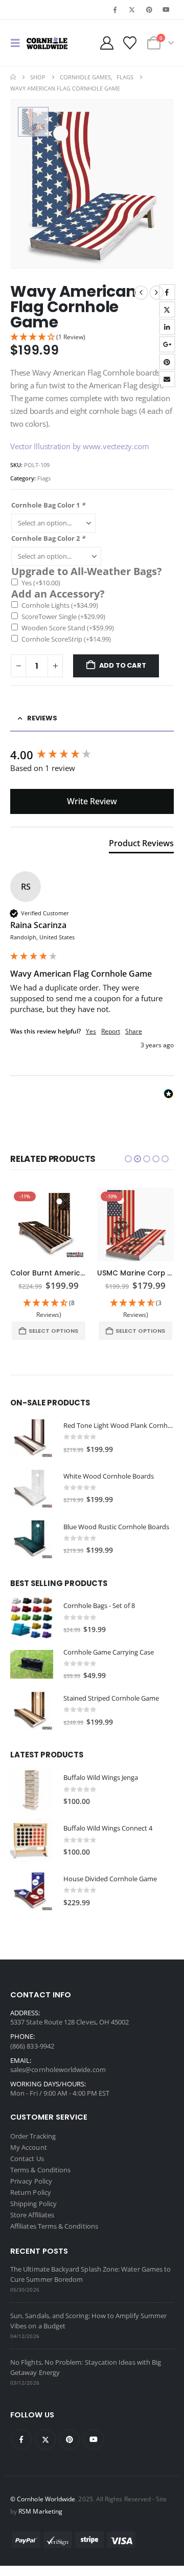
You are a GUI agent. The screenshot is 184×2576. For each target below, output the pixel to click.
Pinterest (167, 362)
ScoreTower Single (63, 617)
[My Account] (107, 43)
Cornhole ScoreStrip (66, 639)
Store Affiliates (32, 2215)
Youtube (94, 2439)
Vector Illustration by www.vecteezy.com (79, 446)
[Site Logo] (47, 43)
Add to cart (123, 665)
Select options (53, 1331)
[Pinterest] (149, 10)
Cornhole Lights (60, 605)
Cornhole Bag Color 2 (48, 538)
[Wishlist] (130, 43)
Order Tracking (33, 2136)
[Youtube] (166, 10)
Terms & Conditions (40, 2170)
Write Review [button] (92, 801)
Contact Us (27, 2159)
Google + (167, 344)
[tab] (141, 845)
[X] (132, 10)
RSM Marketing (40, 2511)
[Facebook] (115, 10)
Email (167, 379)
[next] (156, 293)
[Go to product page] (32, 1438)
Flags (44, 478)
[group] (92, 755)
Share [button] (134, 1031)
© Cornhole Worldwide (43, 2499)
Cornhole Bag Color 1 (48, 505)
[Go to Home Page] (13, 77)
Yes (41, 583)
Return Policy (31, 2192)
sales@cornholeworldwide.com (58, 2069)
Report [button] (111, 1031)
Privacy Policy (31, 2181)
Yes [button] (91, 1031)
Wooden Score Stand (68, 628)
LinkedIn (167, 327)
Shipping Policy (33, 2204)
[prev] (141, 293)
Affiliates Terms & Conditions (54, 2226)
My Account (29, 2147)
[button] (18, 43)
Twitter (167, 310)
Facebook (167, 292)
